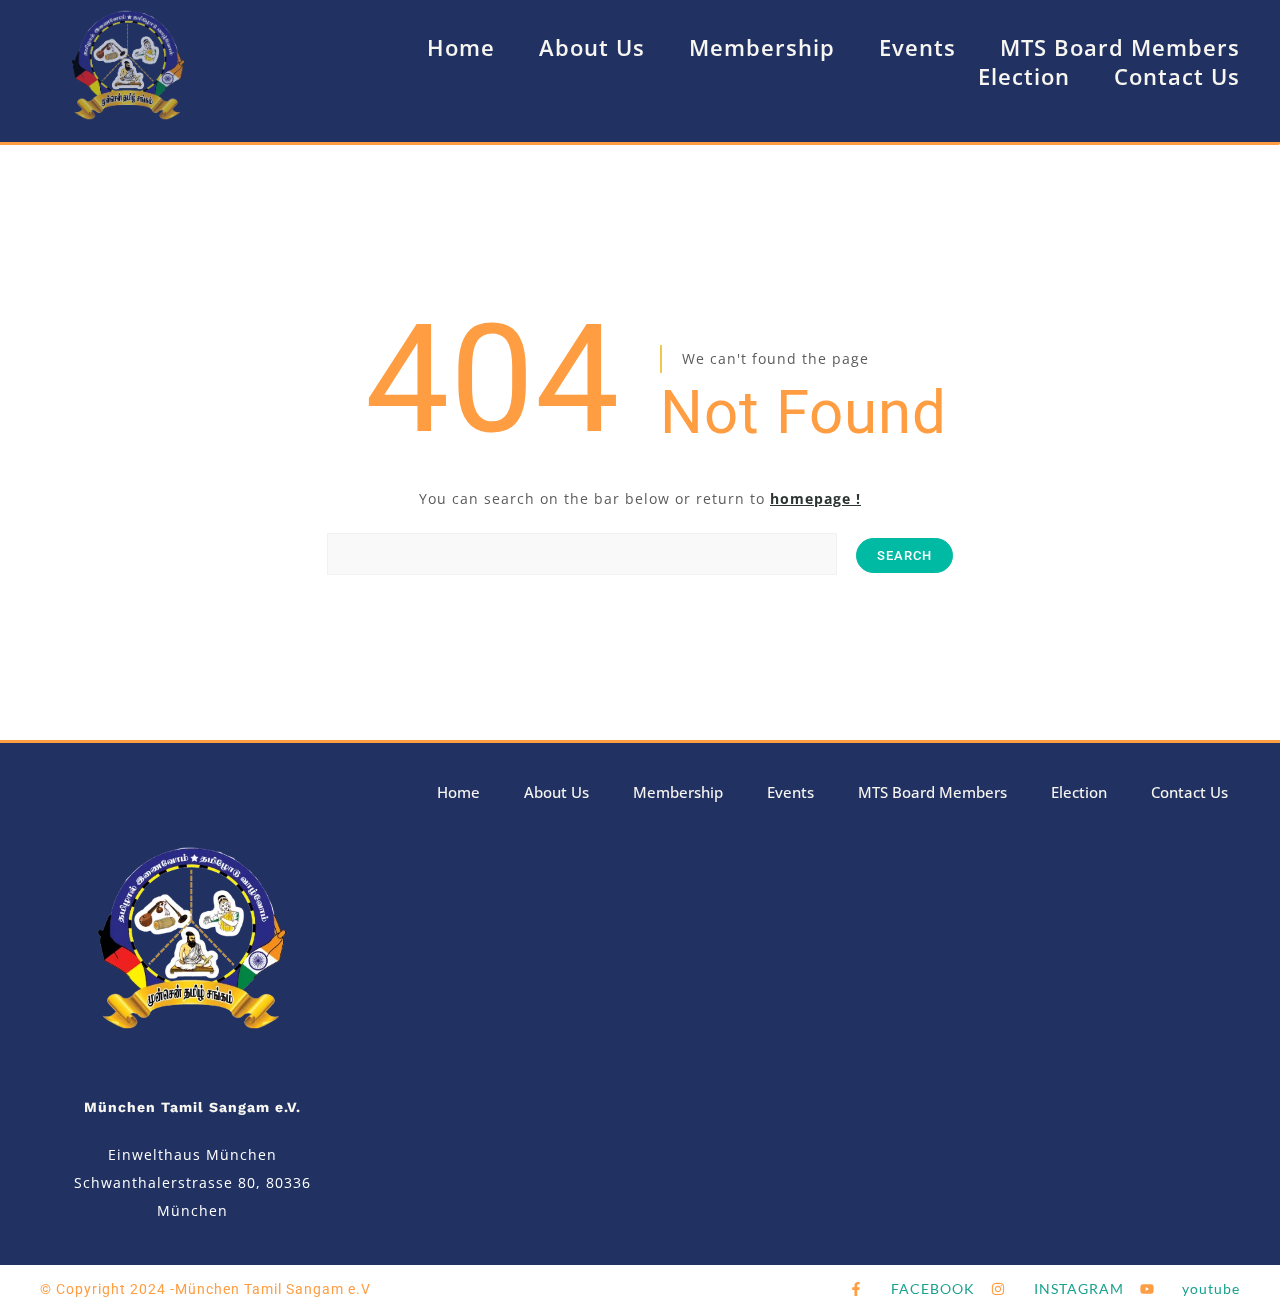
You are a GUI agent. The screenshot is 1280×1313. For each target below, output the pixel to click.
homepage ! (815, 498)
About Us (592, 47)
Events (917, 47)
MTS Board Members (1120, 47)
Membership (762, 47)
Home (461, 47)
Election (1024, 76)
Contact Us (1177, 76)
